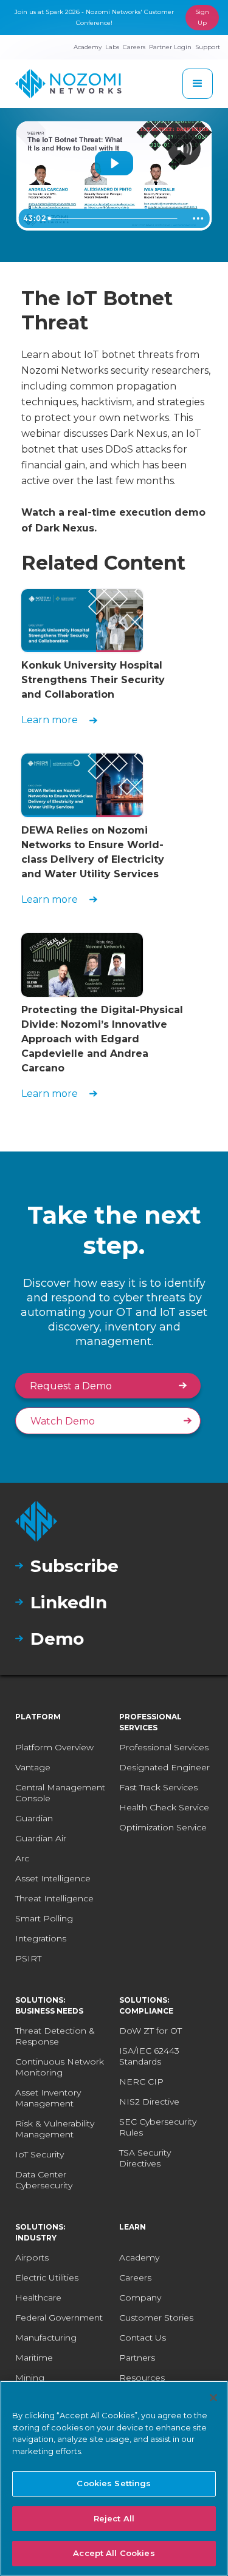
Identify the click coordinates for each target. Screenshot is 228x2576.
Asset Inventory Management (48, 2098)
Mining (30, 2378)
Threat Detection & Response (55, 2036)
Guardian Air (41, 1838)
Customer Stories (156, 2318)
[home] (68, 84)
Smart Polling (44, 1918)
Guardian (34, 1818)
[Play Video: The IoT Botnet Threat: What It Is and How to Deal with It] (114, 163)
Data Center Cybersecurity (44, 2180)
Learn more (50, 720)
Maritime (34, 2358)
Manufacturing (46, 2338)
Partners (137, 2358)
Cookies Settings (114, 2483)
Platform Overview (54, 1747)
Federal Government (59, 2318)
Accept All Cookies (114, 2553)
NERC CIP (141, 2082)
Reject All (114, 2518)
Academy (139, 2257)
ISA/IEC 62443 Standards (149, 2056)
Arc (22, 1858)
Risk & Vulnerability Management (55, 2129)
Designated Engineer (164, 1767)
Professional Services (164, 1747)
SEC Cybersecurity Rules (158, 2127)
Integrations (41, 1938)
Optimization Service (163, 1827)
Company (140, 2298)
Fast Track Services (158, 1787)
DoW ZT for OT (150, 2031)
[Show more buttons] (198, 218)
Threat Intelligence (54, 1898)
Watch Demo (63, 1421)
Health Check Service (164, 1807)
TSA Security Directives (145, 2158)
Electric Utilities (47, 2278)
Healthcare (38, 2298)
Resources (142, 2378)
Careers (135, 2278)
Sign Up (202, 17)
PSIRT (28, 1958)
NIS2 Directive (149, 2102)
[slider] (115, 218)
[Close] (213, 2398)
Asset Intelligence (53, 1878)
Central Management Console (60, 1793)
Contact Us (143, 2338)
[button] (198, 84)
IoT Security (40, 2154)
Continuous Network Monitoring (60, 2067)
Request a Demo (71, 1386)
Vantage (33, 1767)
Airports (32, 2257)
